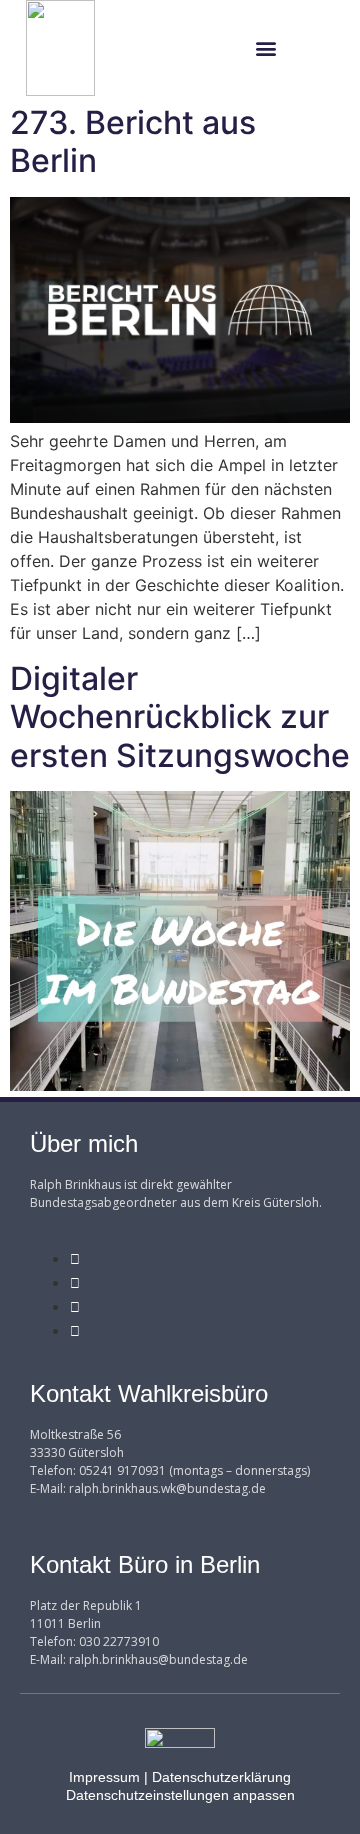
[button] (265, 48)
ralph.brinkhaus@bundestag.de (158, 1659)
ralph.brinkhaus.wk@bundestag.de (167, 1488)
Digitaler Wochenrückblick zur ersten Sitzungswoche (180, 717)
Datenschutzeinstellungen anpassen (180, 1795)
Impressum (104, 1777)
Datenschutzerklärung (221, 1777)
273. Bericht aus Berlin (133, 141)
